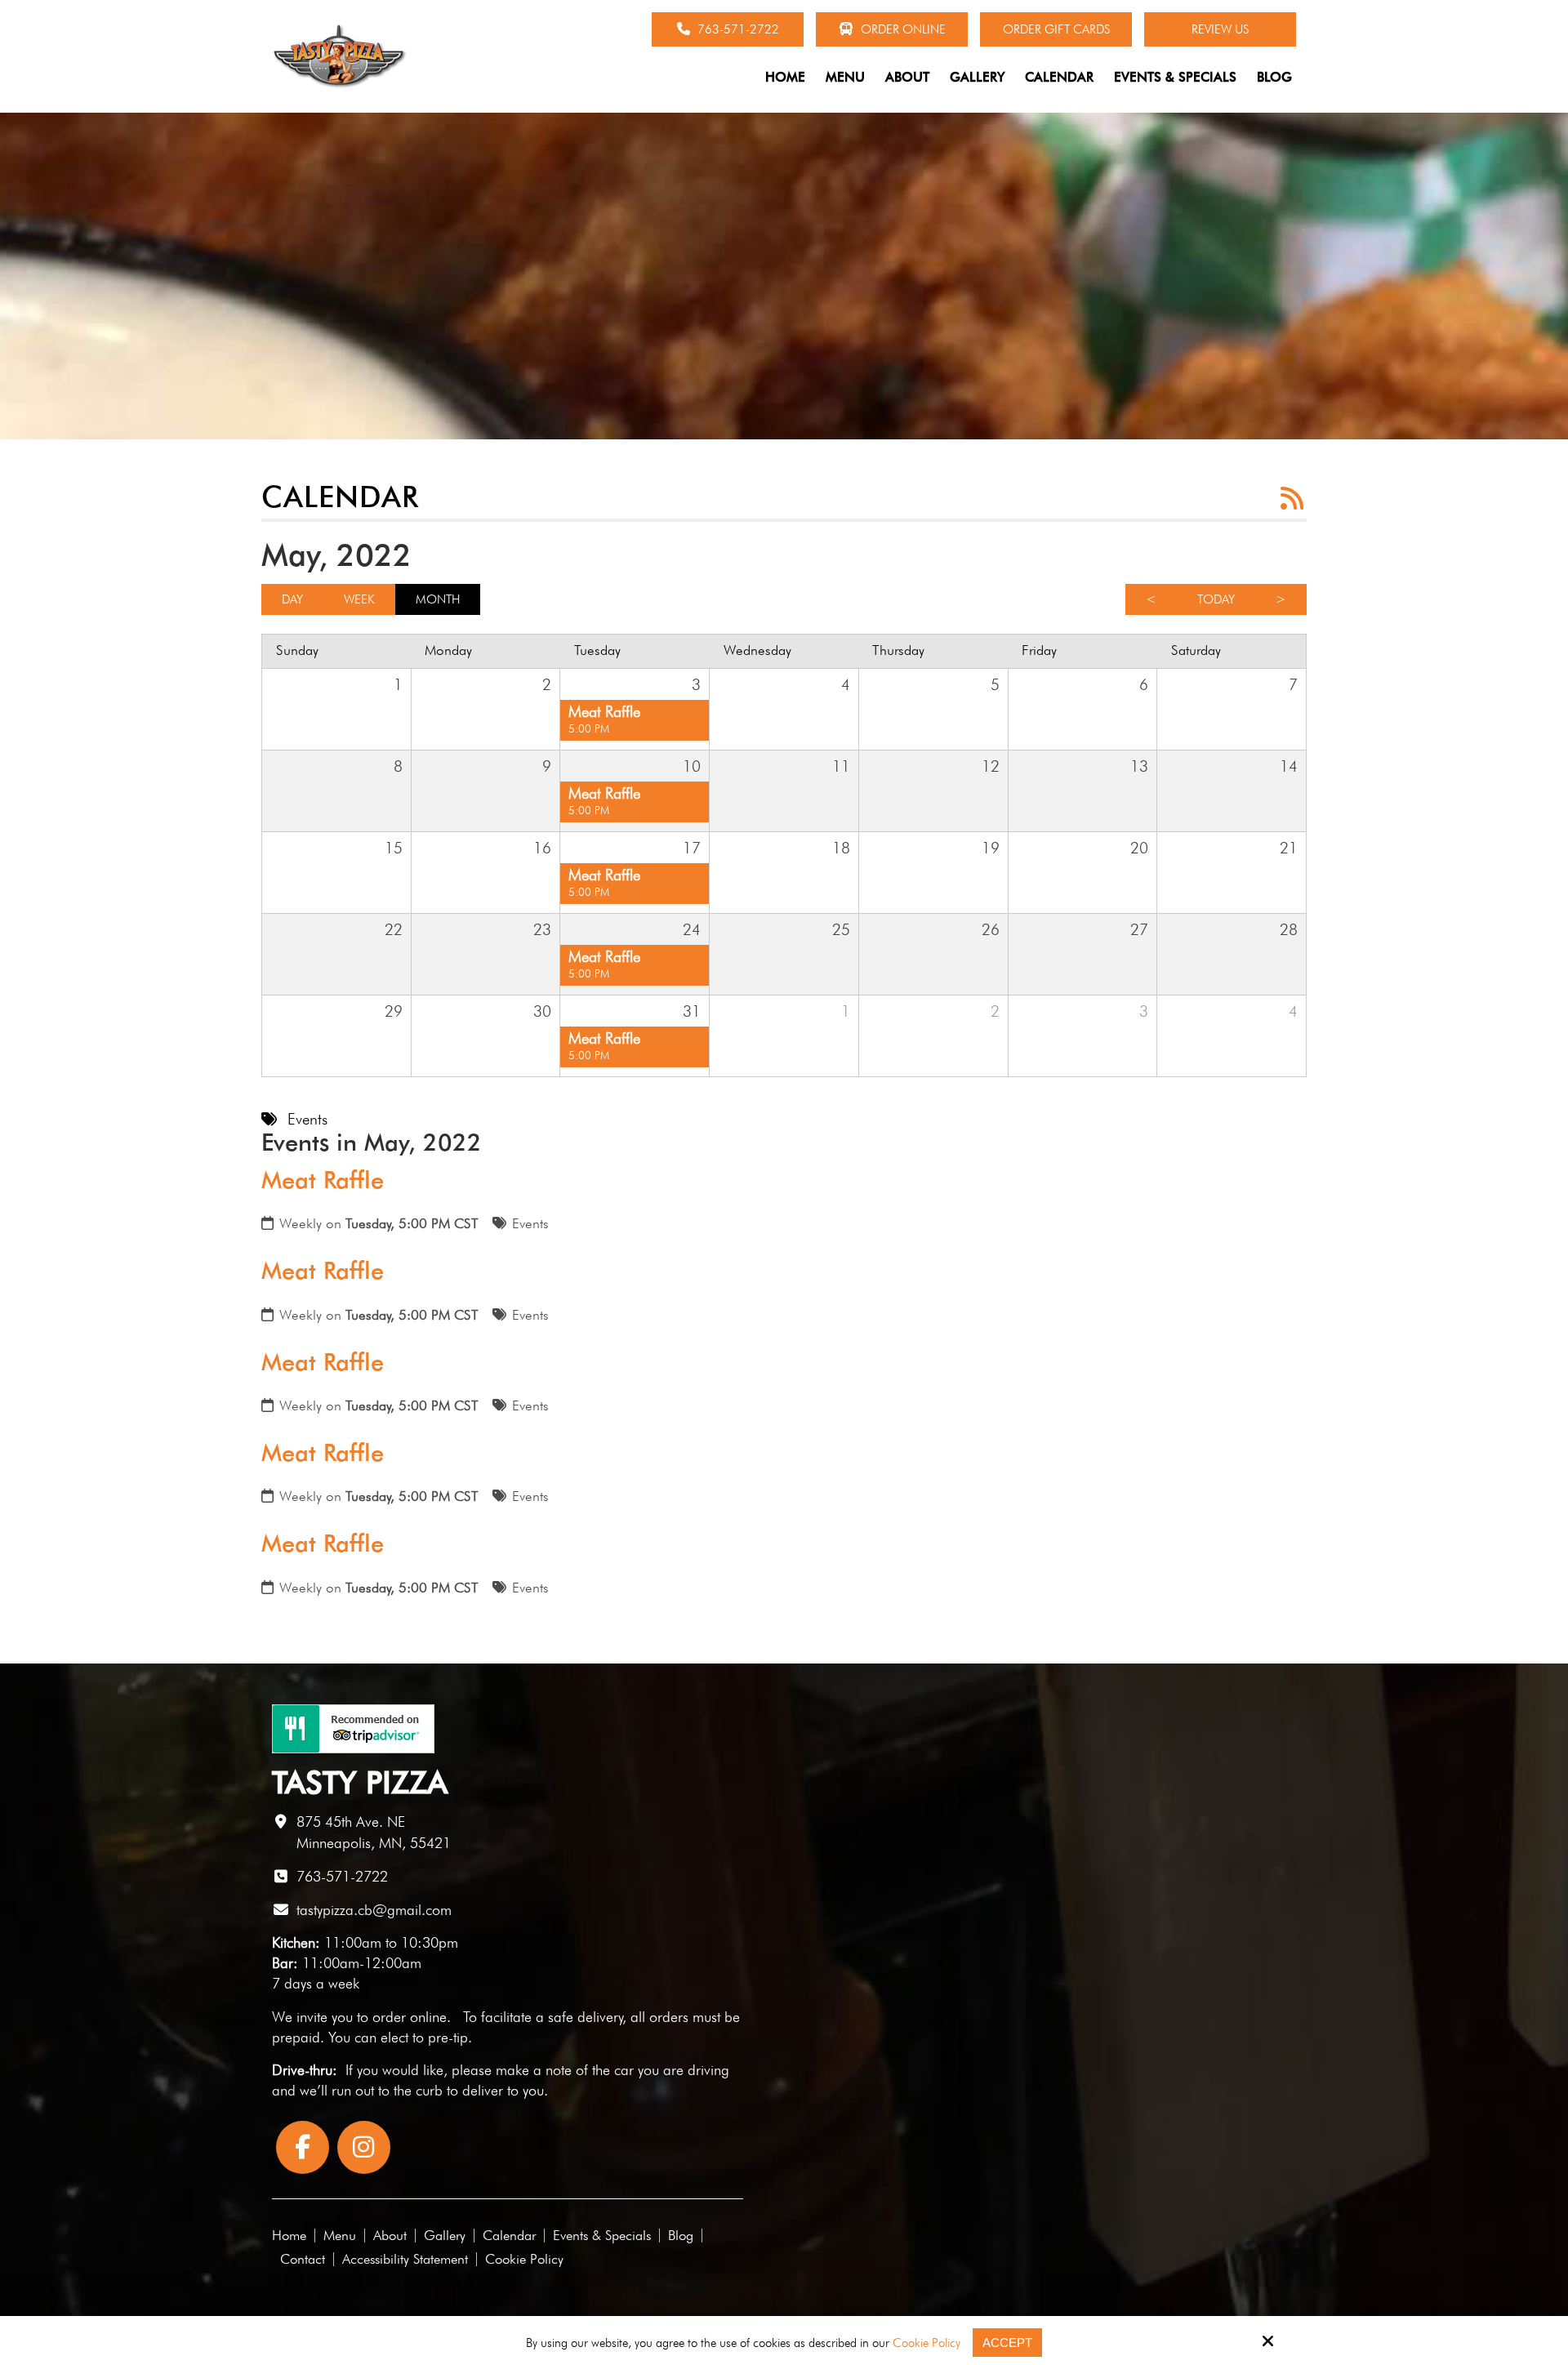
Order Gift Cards (1056, 29)
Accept (1007, 2343)
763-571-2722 (737, 29)
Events (530, 1223)
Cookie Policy (927, 2343)
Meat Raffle (323, 1180)
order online (410, 2017)
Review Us (1220, 29)
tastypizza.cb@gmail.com (374, 1910)
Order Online (902, 29)
